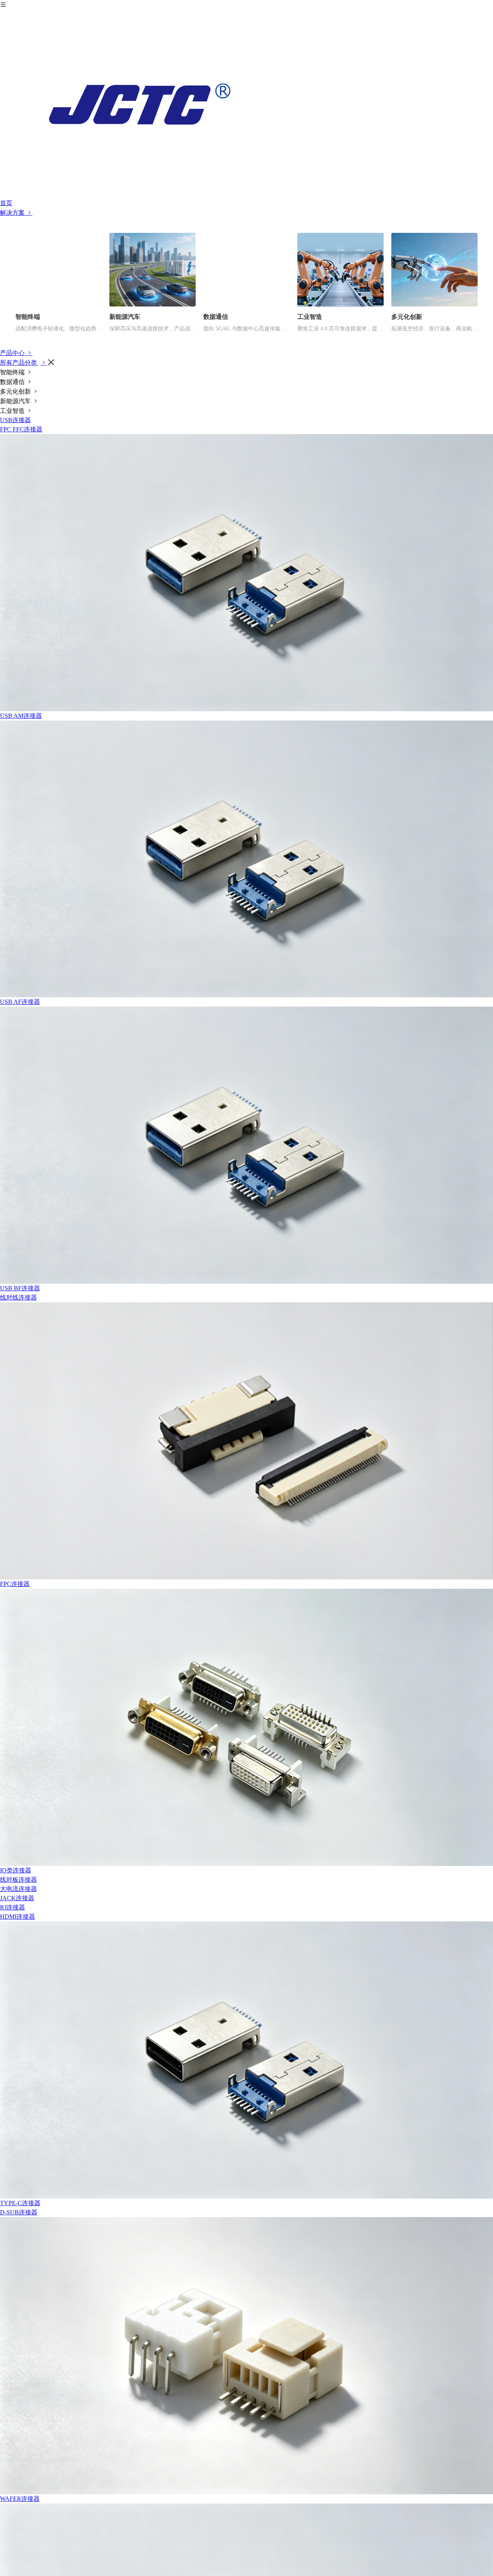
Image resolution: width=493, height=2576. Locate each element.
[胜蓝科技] (246, 104)
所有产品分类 (19, 363)
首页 (6, 203)
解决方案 (13, 213)
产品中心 (13, 353)
